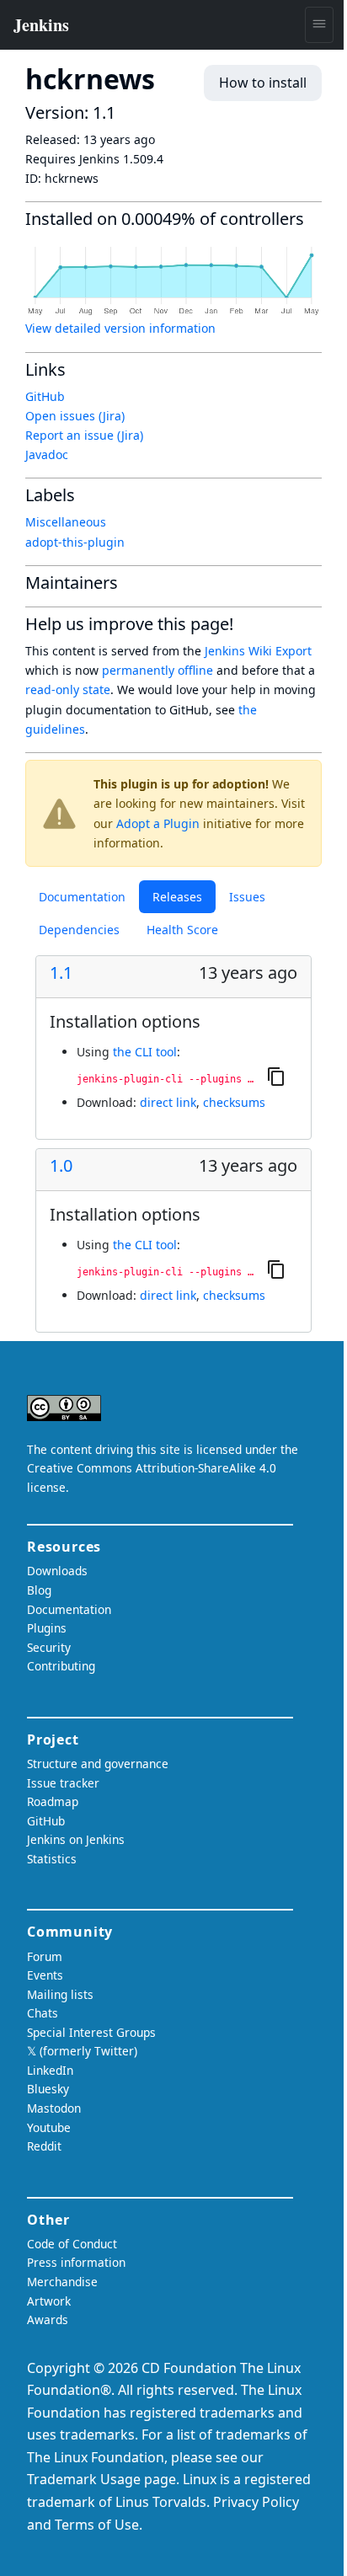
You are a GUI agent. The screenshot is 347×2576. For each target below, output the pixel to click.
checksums (234, 1102)
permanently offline (157, 670)
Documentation (82, 897)
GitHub (45, 396)
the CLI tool (145, 1052)
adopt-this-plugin (75, 542)
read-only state (68, 689)
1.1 (61, 973)
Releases (177, 897)
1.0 (61, 1166)
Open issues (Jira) (75, 416)
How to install (263, 83)
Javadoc (47, 454)
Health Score (182, 930)
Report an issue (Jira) (84, 435)
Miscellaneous (66, 522)
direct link (168, 1102)
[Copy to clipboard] (276, 1076)
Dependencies (79, 930)
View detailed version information (120, 328)
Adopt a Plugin (158, 823)
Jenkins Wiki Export (258, 651)
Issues (247, 897)
